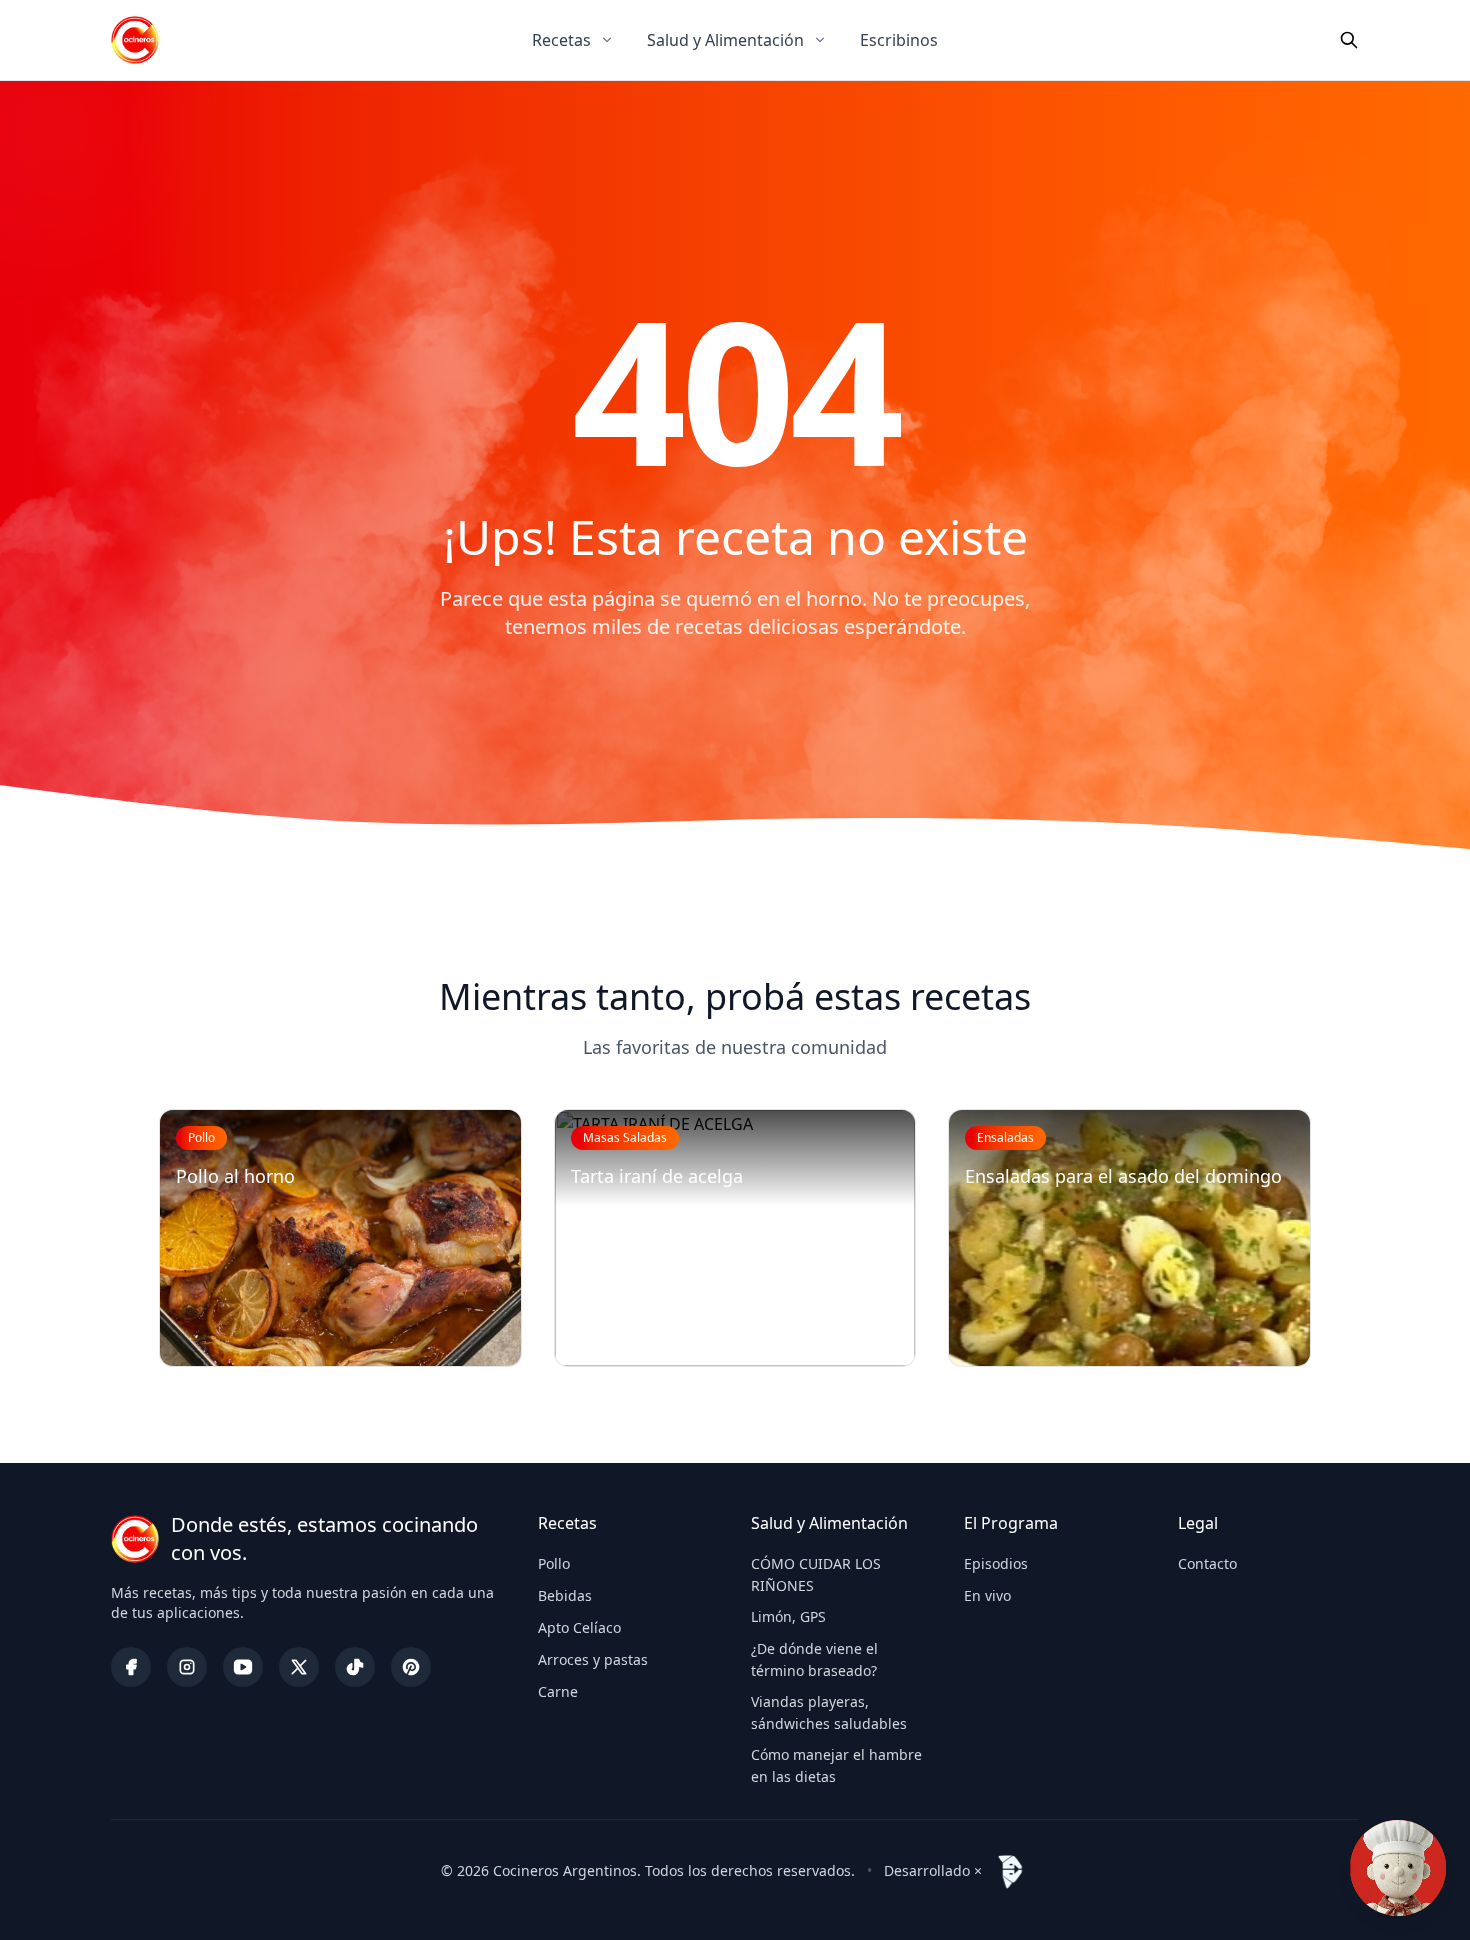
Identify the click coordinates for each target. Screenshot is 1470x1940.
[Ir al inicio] (135, 40)
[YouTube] (243, 1667)
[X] (299, 1667)
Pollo (554, 1563)
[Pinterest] (411, 1667)
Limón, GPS (788, 1616)
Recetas (561, 40)
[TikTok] (355, 1667)
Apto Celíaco (579, 1627)
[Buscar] (1349, 40)
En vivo (987, 1595)
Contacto (1207, 1563)
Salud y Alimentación (725, 40)
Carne (558, 1691)
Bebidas (565, 1595)
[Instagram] (187, 1667)
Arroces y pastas (593, 1659)
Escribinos (899, 40)
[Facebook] (131, 1667)
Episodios (996, 1563)
